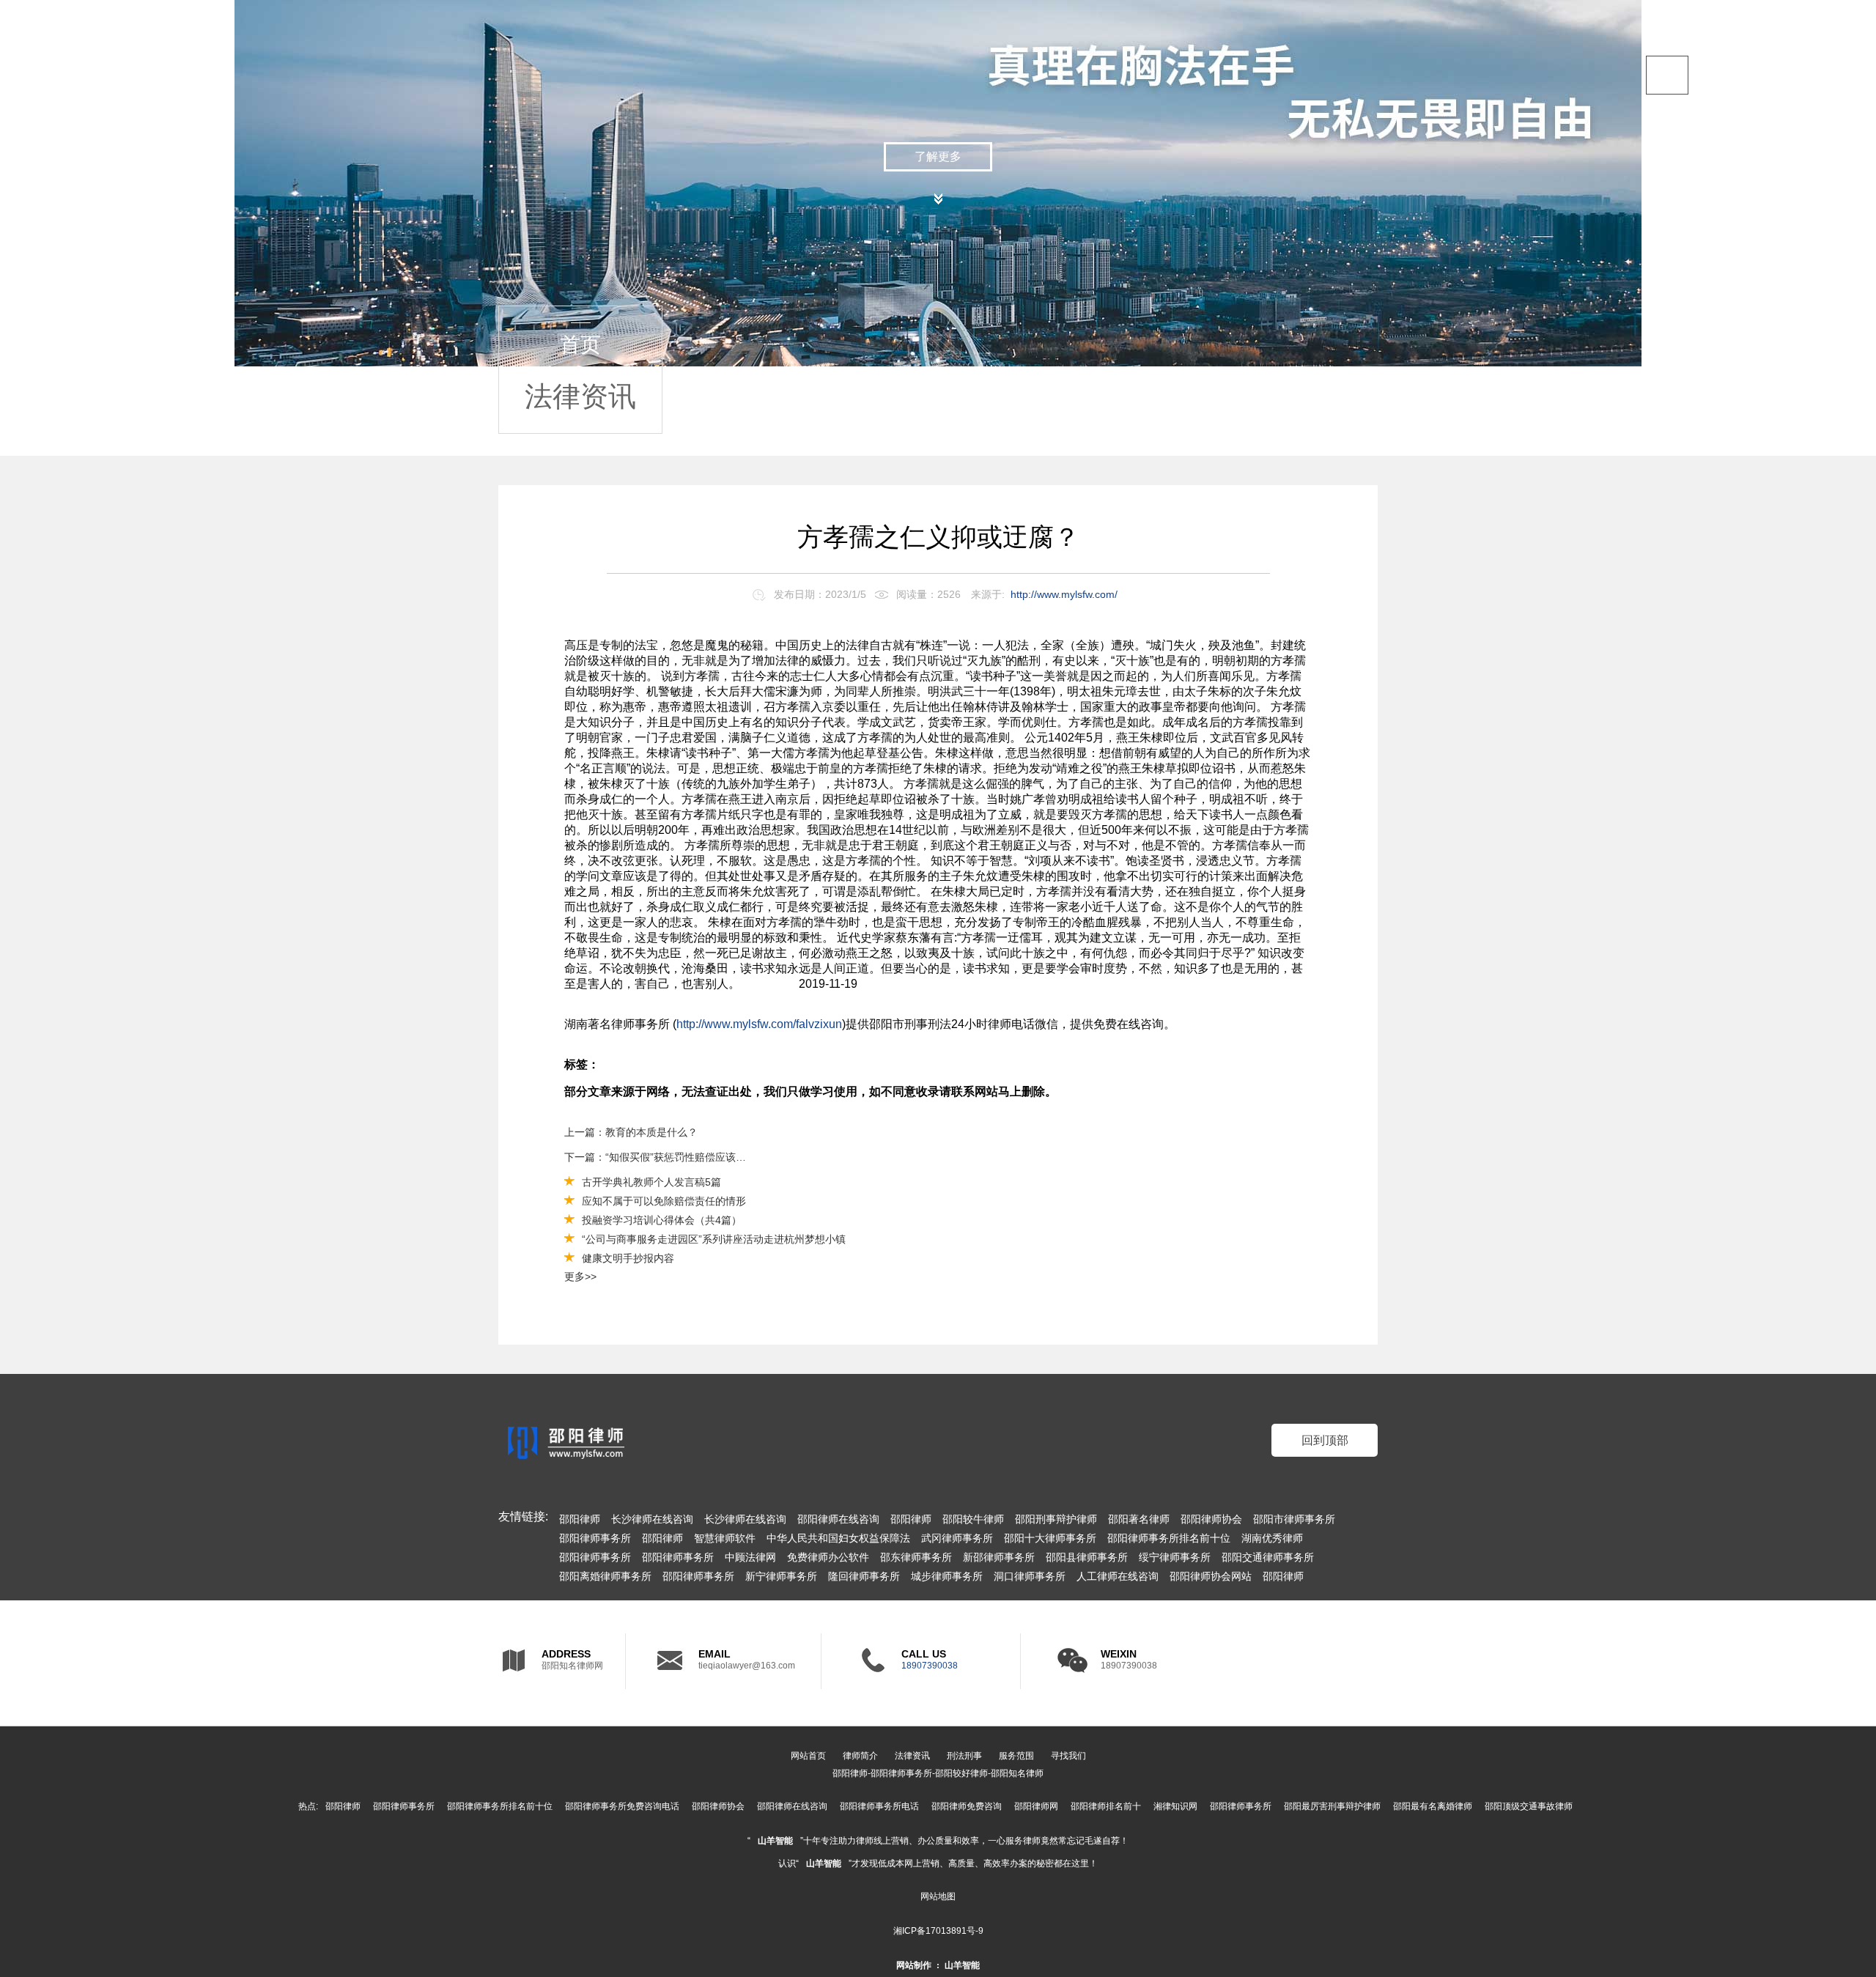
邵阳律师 (580, 1519)
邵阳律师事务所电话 (879, 1806)
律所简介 (1744, 191)
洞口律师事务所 (1030, 1576)
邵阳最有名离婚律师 (1433, 1806)
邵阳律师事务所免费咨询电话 (622, 1806)
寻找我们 (1068, 1756)
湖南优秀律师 (1272, 1538)
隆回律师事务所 (864, 1576)
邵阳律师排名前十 (1106, 1806)
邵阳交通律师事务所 (1268, 1557)
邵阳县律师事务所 (1087, 1557)
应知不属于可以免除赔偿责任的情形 (664, 1201)
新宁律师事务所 (781, 1576)
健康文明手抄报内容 (628, 1258)
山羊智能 (775, 1841)
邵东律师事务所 (916, 1557)
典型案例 (1744, 280)
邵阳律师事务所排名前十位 (1169, 1538)
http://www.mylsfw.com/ (1064, 594)
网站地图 (938, 1896)
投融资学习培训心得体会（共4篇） (662, 1220)
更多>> (580, 1276)
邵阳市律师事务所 (1294, 1519)
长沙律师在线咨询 (652, 1519)
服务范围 (1744, 325)
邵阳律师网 (1036, 1806)
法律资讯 (1744, 236)
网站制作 (914, 1965)
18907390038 (930, 1666)
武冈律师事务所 (957, 1538)
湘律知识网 (1175, 1806)
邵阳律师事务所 (595, 1538)
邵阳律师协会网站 (1211, 1576)
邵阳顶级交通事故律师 (1529, 1806)
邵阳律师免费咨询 (967, 1806)
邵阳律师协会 (1211, 1519)
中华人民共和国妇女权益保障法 (838, 1538)
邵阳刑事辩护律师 (1056, 1519)
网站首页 (808, 1756)
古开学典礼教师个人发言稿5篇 (651, 1182)
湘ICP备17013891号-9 (938, 1931)
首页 (1722, 146)
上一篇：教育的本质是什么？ (631, 1132)
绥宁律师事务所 (1175, 1557)
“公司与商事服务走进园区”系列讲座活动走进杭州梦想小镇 (714, 1239)
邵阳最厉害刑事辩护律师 (1332, 1806)
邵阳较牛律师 (973, 1519)
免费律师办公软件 (828, 1557)
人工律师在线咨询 (1118, 1576)
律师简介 (860, 1756)
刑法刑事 (964, 1756)
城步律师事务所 (947, 1576)
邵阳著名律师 (1139, 1519)
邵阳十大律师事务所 (1050, 1538)
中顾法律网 (750, 1557)
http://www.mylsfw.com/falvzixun (759, 1024)
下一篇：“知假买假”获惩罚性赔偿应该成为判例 (658, 1157)
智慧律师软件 (725, 1538)
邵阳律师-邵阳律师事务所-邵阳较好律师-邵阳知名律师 (938, 1773)
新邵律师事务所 (999, 1557)
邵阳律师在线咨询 (838, 1519)
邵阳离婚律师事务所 (605, 1576)
